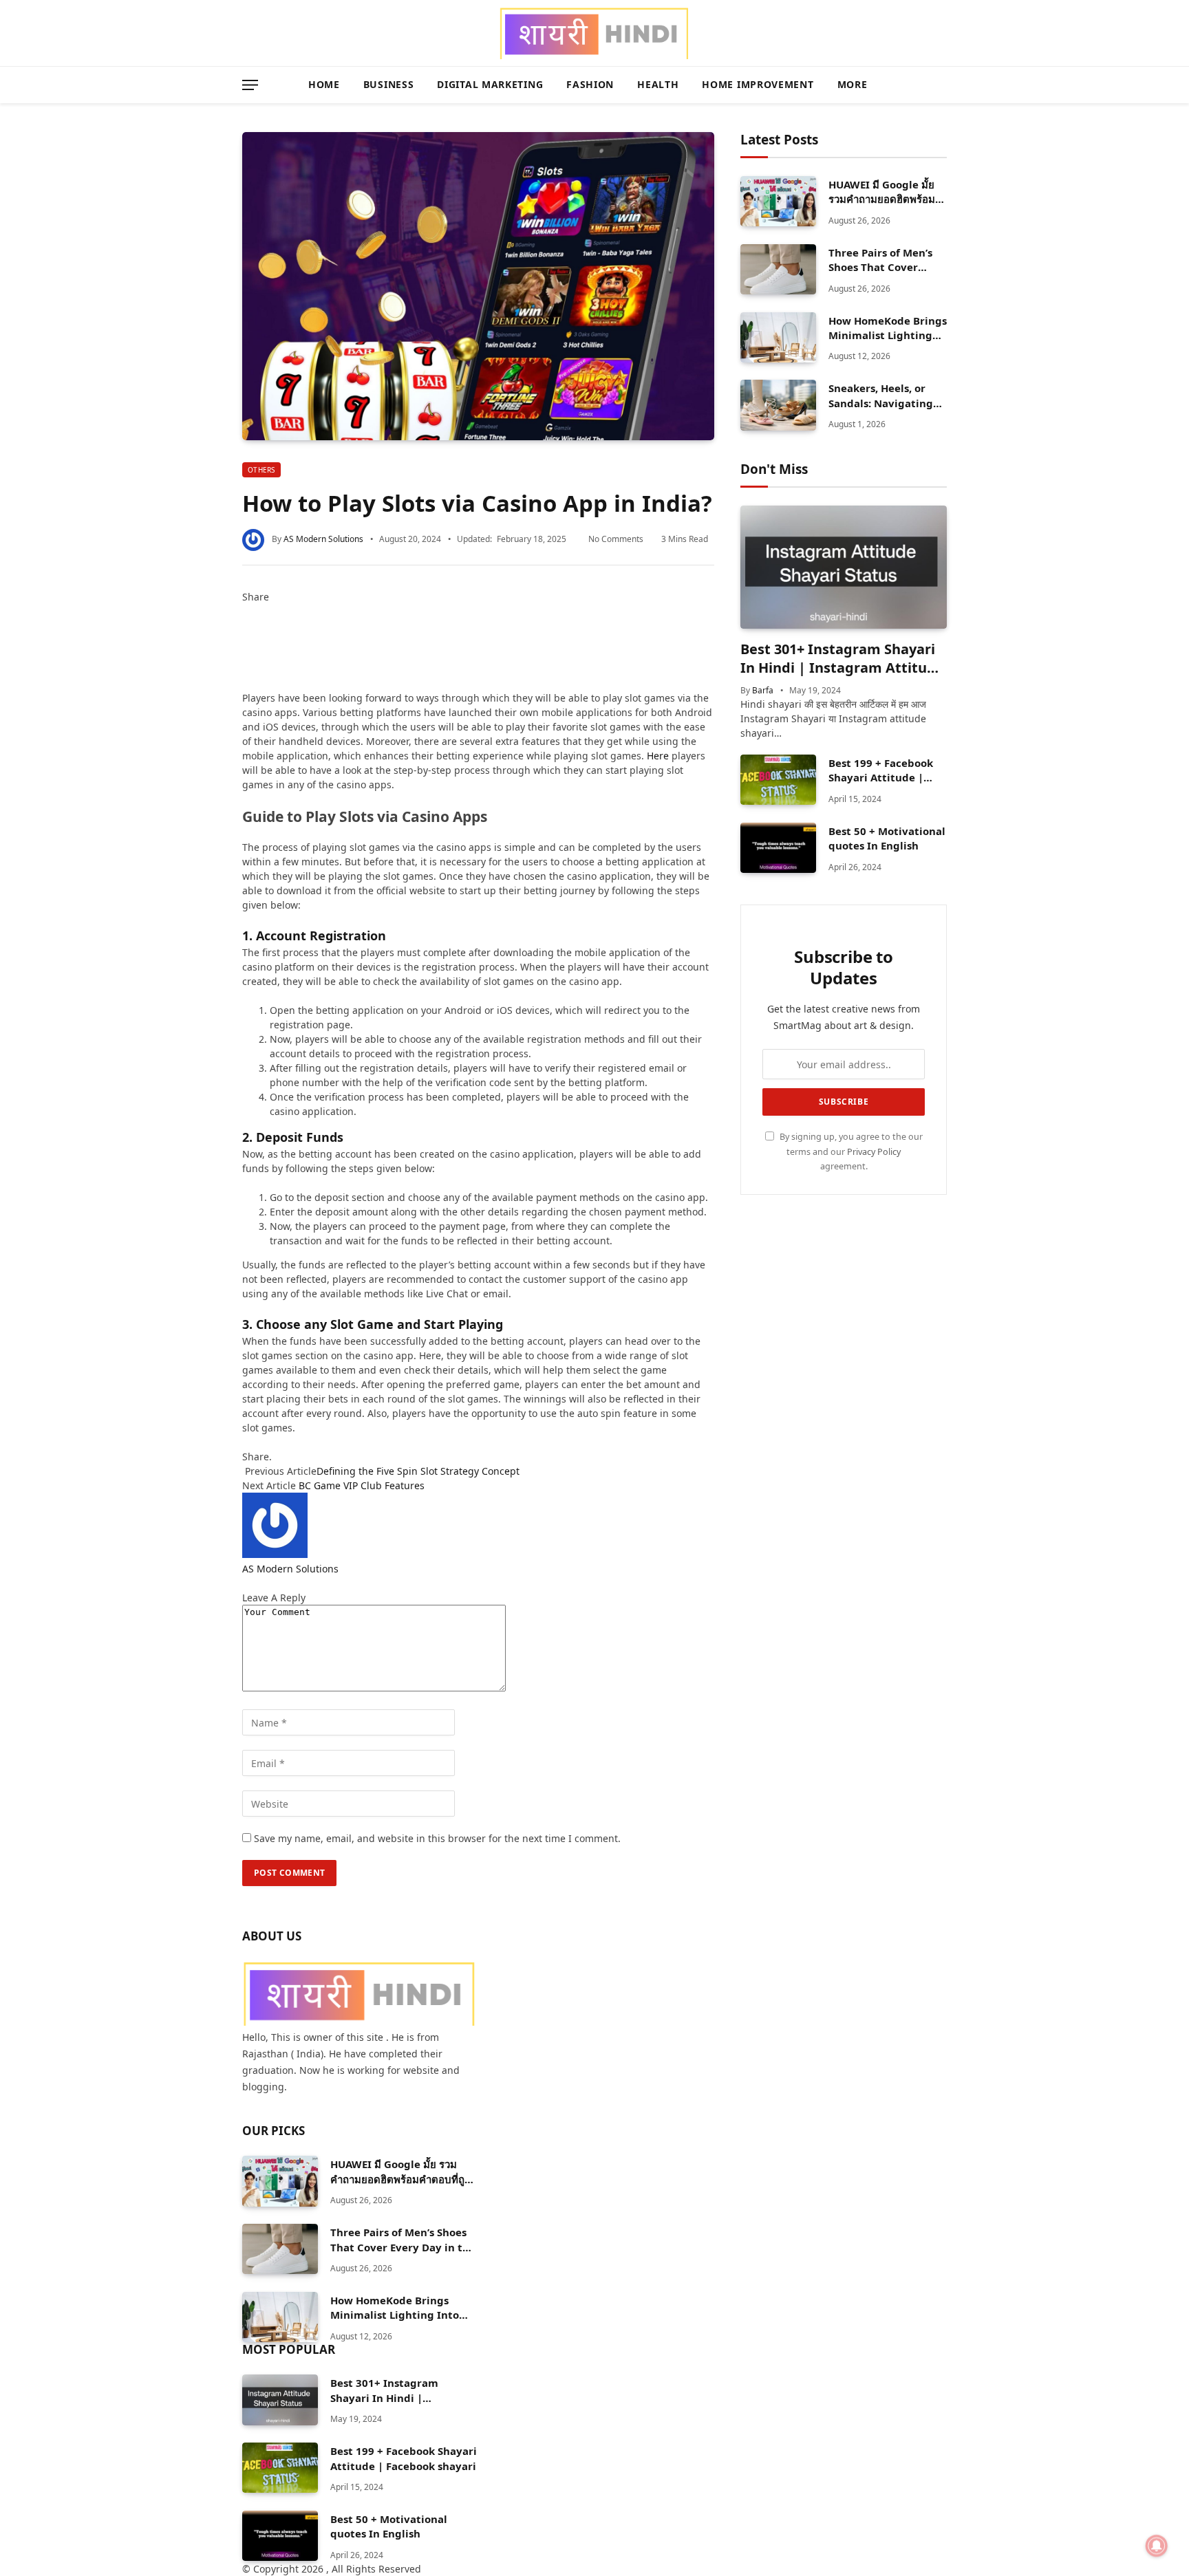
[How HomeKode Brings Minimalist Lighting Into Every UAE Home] (778, 337)
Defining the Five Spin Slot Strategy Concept (419, 1471)
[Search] (941, 85)
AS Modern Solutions (323, 539)
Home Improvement (758, 84)
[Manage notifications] (1157, 2546)
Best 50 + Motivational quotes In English (887, 838)
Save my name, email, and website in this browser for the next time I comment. (437, 1838)
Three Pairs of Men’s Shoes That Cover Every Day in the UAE (882, 260)
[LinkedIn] (246, 640)
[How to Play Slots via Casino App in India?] (478, 286)
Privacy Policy (874, 1152)
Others (261, 470)
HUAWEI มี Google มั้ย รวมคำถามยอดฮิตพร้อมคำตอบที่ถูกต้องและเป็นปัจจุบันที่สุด (882, 192)
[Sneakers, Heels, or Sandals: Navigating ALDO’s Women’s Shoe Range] (778, 405)
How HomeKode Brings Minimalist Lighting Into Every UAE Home (888, 328)
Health (658, 84)
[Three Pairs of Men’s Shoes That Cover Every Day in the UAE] (778, 269)
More (853, 84)
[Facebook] (246, 611)
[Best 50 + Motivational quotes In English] (778, 848)
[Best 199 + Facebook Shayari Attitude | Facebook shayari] (778, 780)
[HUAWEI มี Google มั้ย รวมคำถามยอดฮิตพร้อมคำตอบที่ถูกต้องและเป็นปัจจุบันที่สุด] (778, 201)
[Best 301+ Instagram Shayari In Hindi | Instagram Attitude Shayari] (844, 567)
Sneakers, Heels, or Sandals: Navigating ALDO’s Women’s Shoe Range (885, 396)
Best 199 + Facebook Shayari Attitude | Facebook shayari (881, 771)
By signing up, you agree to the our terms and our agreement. (850, 1151)
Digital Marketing (490, 84)
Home (324, 84)
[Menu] (250, 85)
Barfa (763, 690)
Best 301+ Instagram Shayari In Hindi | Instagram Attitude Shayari (842, 658)
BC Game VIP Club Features (362, 1485)
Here (658, 756)
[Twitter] (246, 626)
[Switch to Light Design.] (920, 85)
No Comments (616, 539)
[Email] (246, 683)
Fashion (590, 84)
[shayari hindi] (594, 33)
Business (389, 84)
